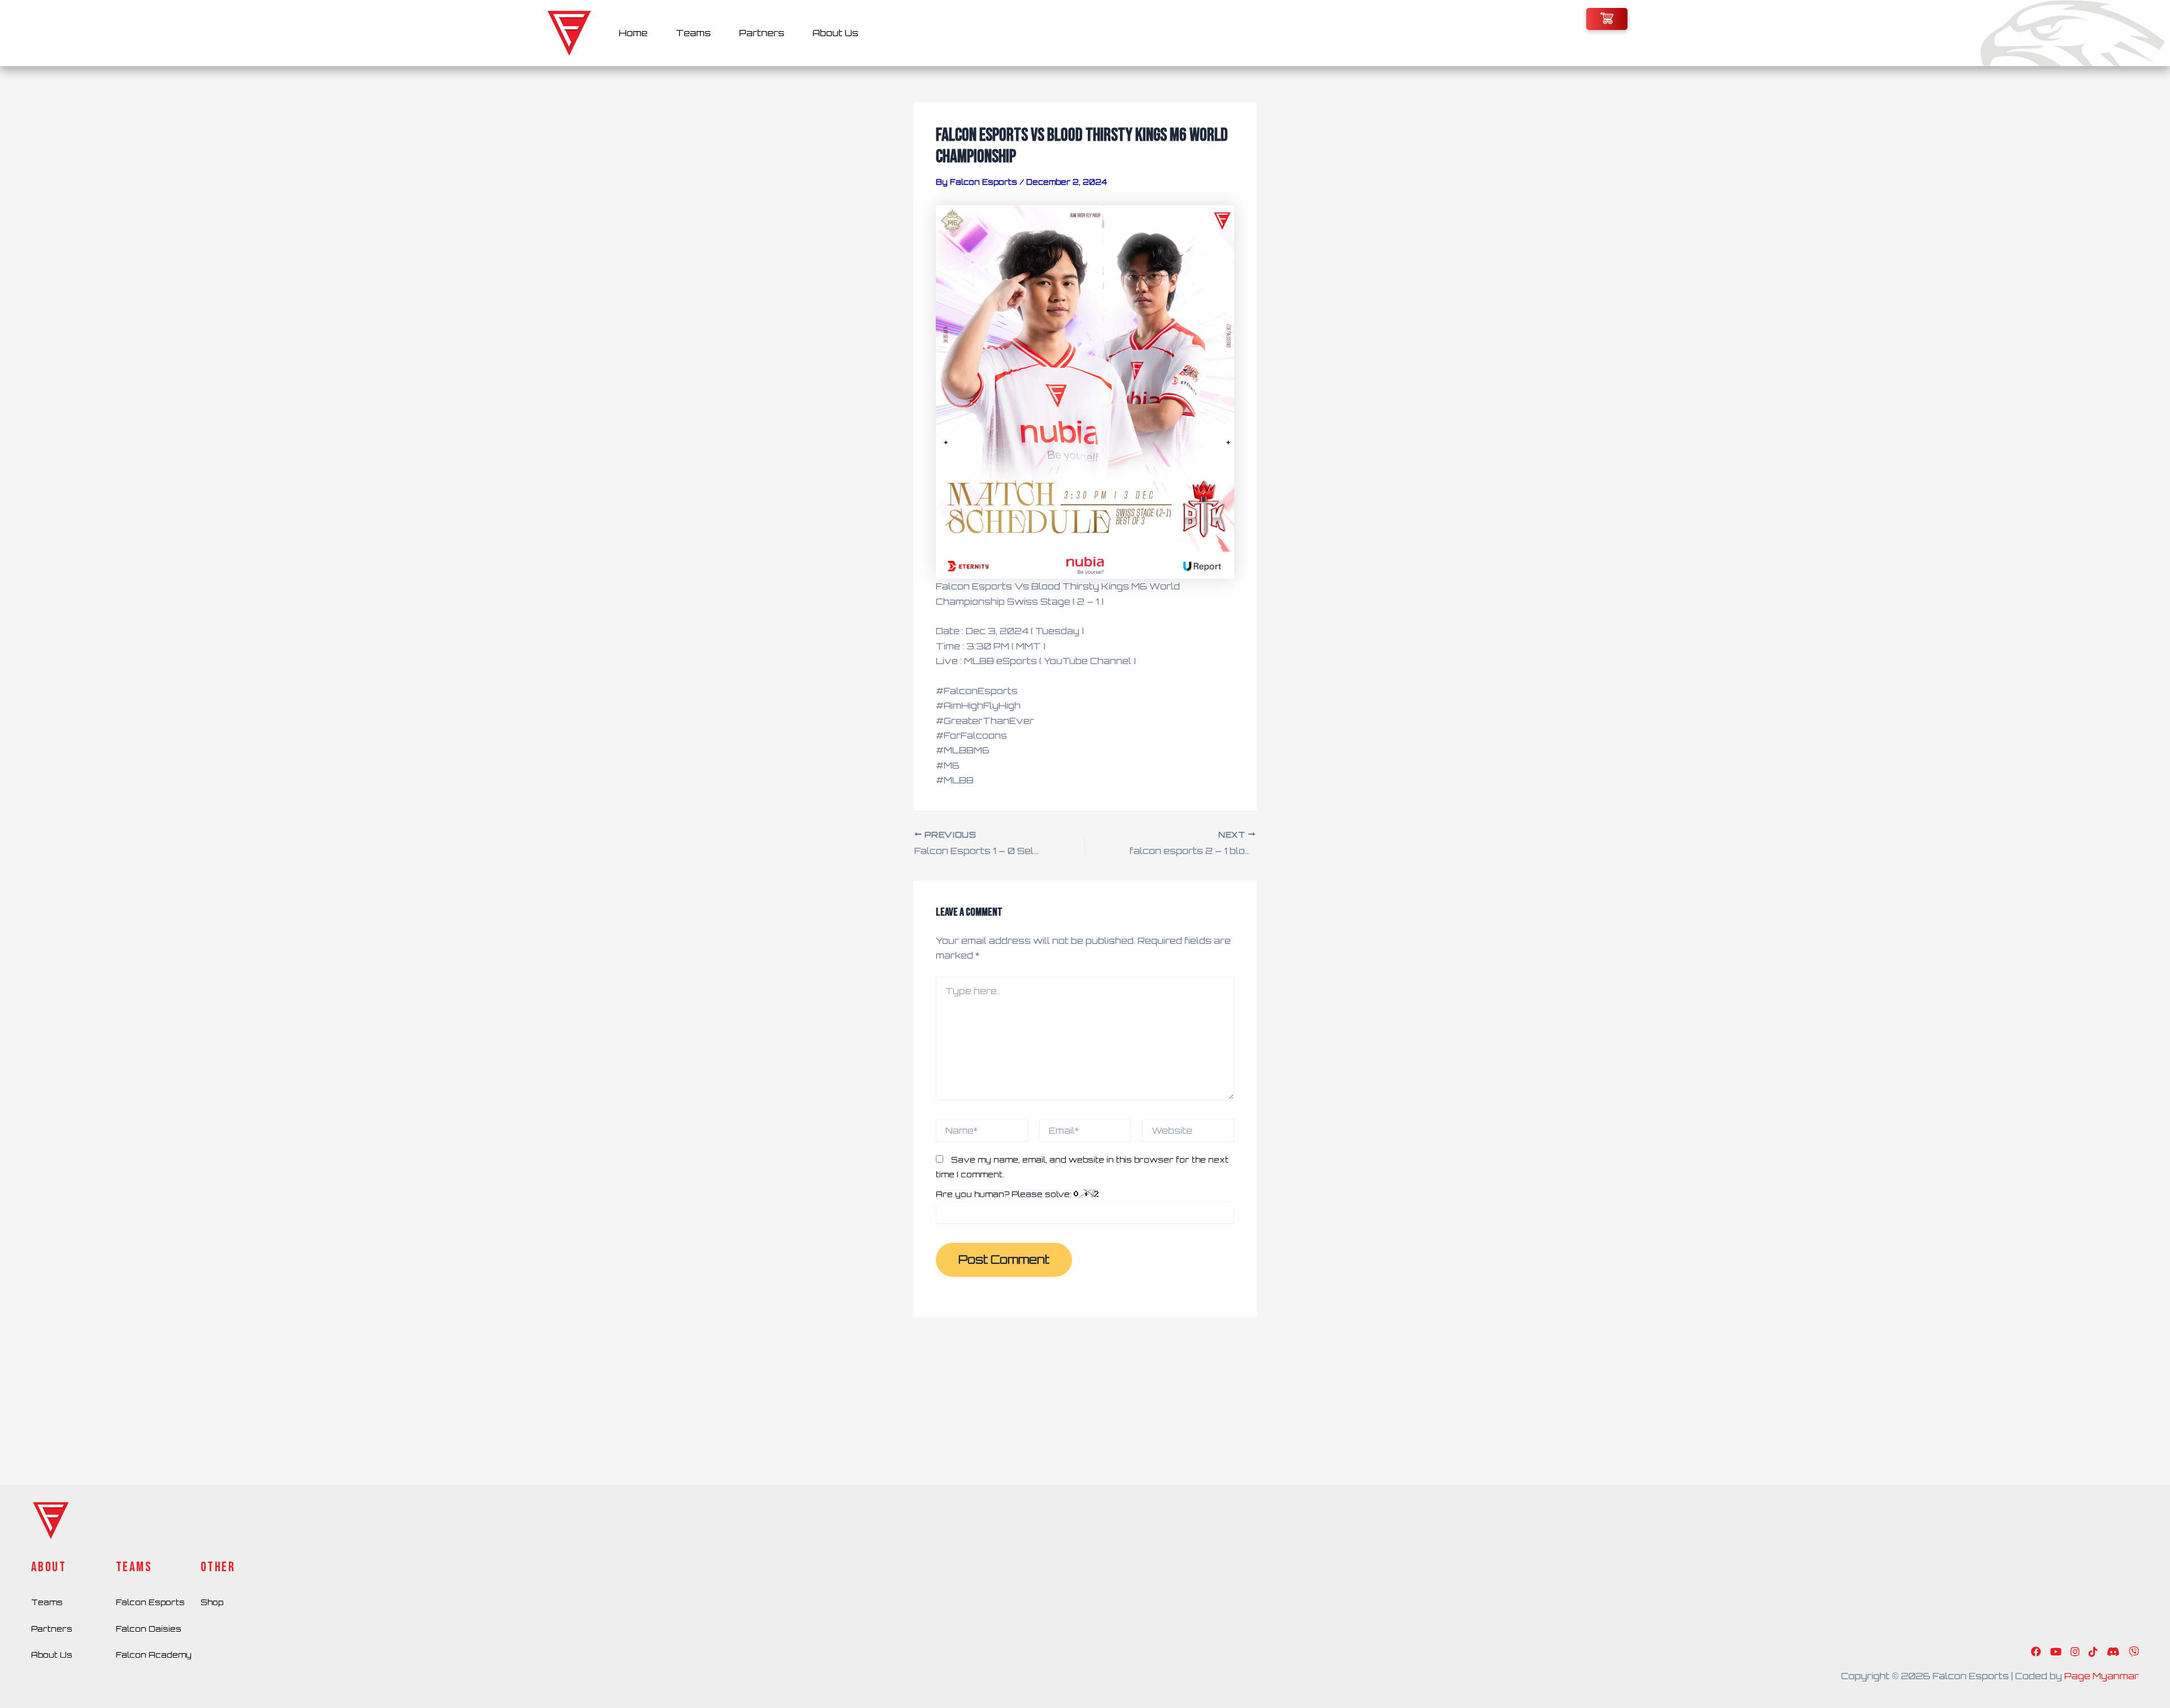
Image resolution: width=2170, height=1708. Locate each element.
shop (212, 1602)
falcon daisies (149, 1629)
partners (52, 1629)
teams (47, 1602)
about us (52, 1655)
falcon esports (150, 1602)
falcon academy (154, 1655)
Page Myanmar (2102, 1676)
